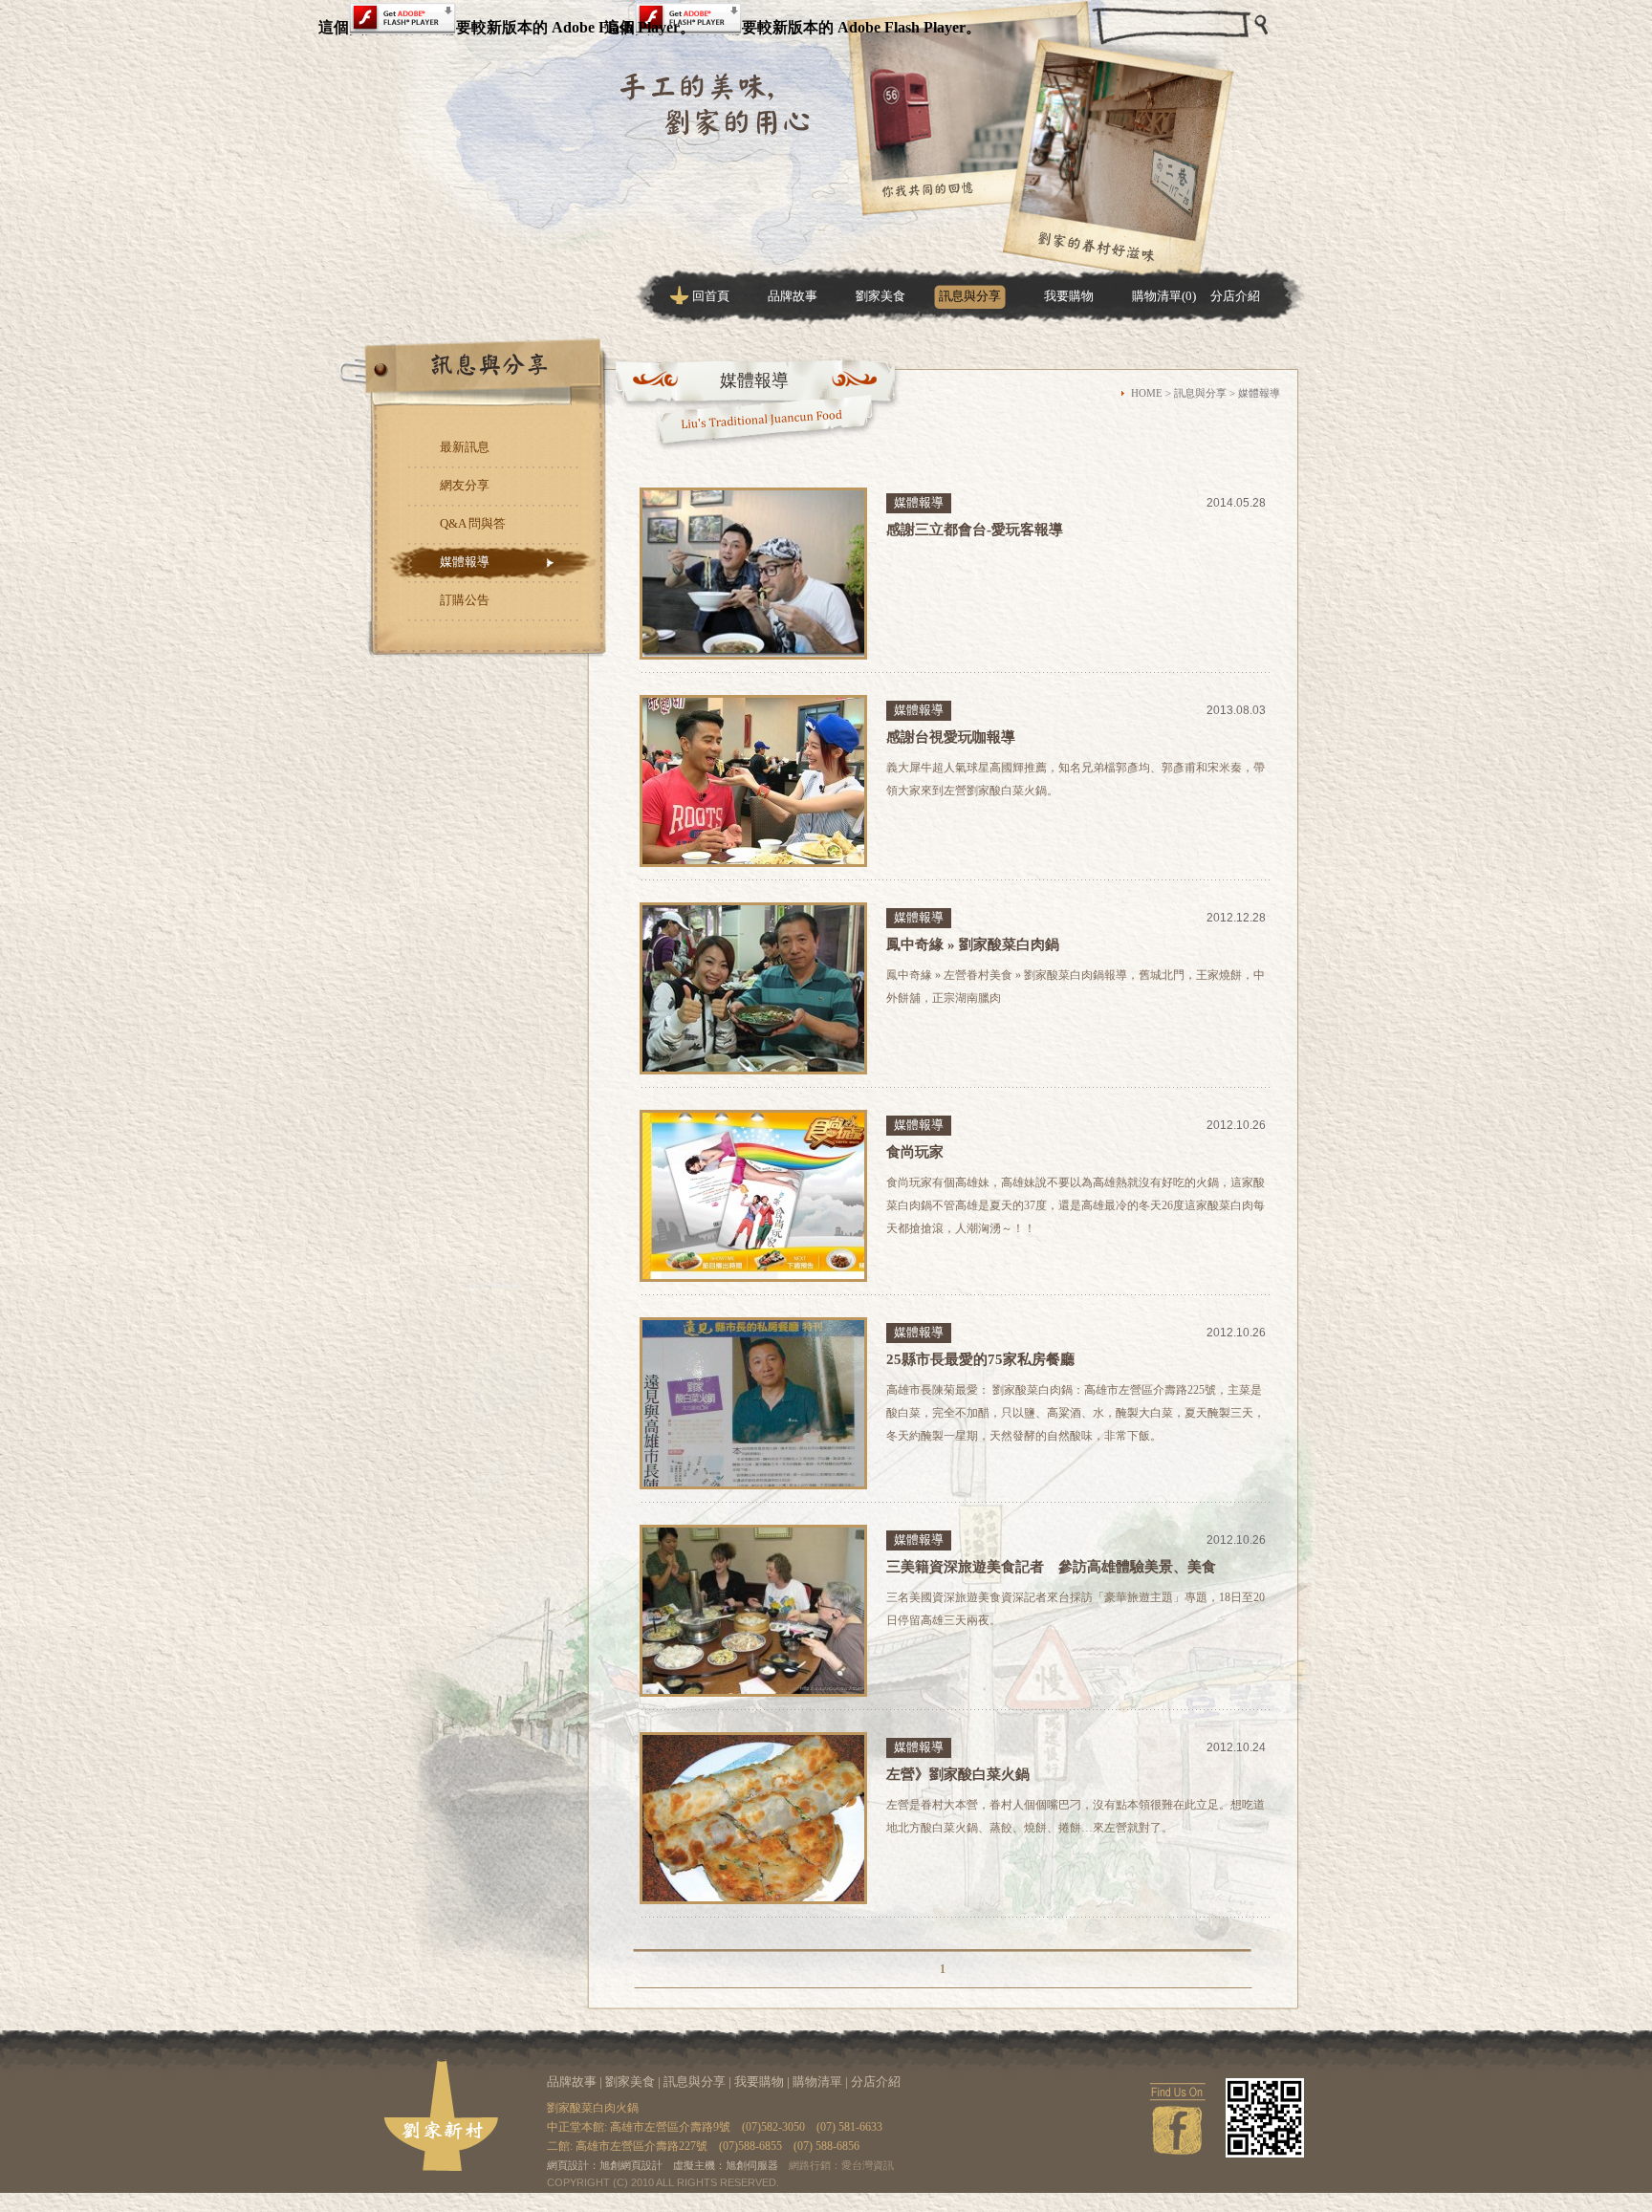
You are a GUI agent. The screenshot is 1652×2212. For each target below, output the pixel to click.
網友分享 (465, 485)
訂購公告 (465, 600)
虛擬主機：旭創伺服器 (726, 2165)
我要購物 (1069, 296)
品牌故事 (793, 296)
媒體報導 (465, 562)
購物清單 (817, 2082)
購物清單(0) (1164, 296)
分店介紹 (1235, 296)
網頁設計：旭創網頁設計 (605, 2165)
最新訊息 (465, 447)
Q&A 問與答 (473, 523)
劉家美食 (880, 296)
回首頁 (711, 296)
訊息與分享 (970, 296)
